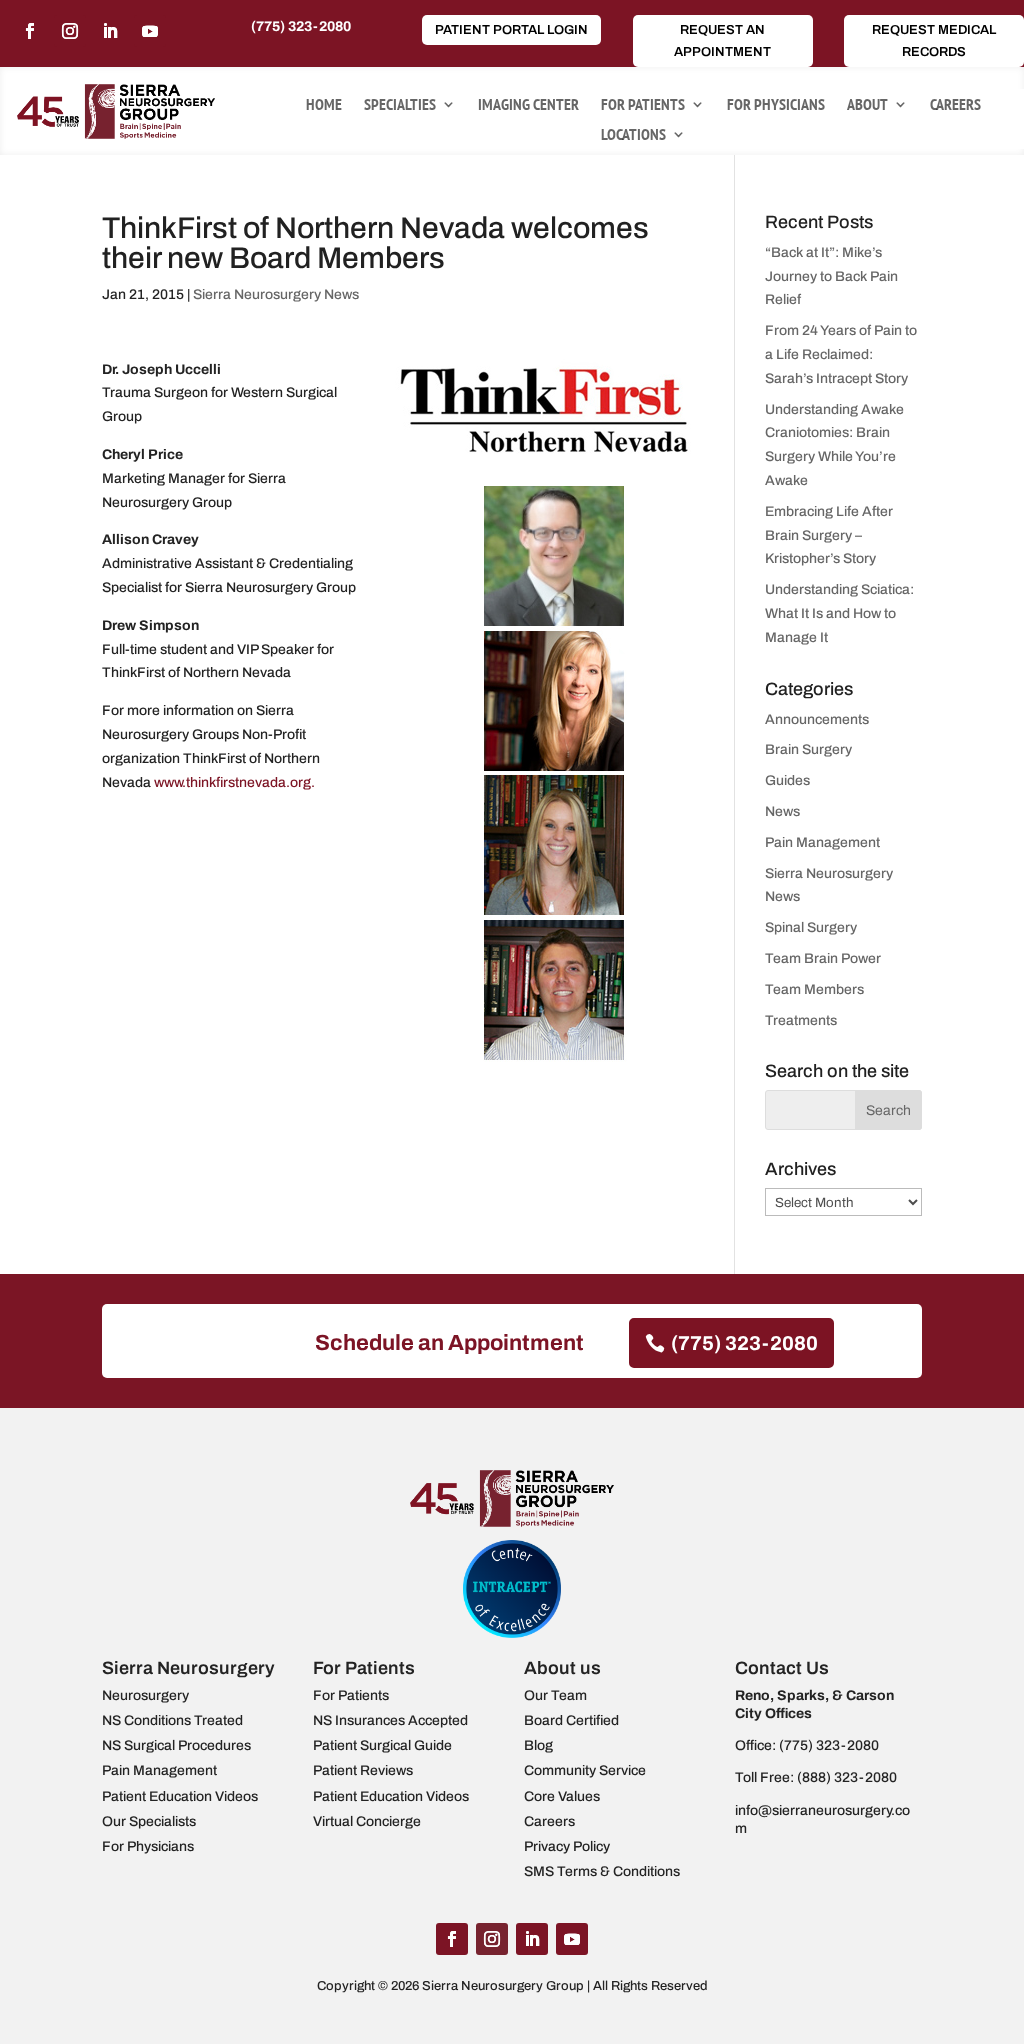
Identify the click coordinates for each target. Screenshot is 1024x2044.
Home (324, 105)
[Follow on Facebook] (30, 31)
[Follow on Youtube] (150, 31)
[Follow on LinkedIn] (110, 31)
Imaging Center (528, 105)
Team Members (814, 989)
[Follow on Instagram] (70, 31)
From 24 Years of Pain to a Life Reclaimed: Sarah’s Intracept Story (841, 354)
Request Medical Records (934, 41)
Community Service (585, 1770)
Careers (955, 105)
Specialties (400, 105)
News (782, 811)
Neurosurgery (145, 1695)
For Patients (643, 105)
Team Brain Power (823, 958)
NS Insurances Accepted (390, 1720)
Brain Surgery (808, 749)
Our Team (555, 1695)
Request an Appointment (722, 41)
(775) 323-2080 (301, 26)
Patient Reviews (363, 1770)
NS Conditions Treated (172, 1720)
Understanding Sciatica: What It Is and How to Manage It (839, 613)
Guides (787, 780)
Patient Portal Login (511, 30)
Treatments (801, 1020)
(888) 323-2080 (847, 1777)
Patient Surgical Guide (382, 1745)
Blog (538, 1745)
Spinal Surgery (811, 927)
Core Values (562, 1796)
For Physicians (776, 105)
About (867, 105)
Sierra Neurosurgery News (276, 294)
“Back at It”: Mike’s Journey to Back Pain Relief (831, 276)
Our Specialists (149, 1821)
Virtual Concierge (367, 1821)
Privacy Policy (567, 1846)
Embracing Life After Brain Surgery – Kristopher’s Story (829, 535)
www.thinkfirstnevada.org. (234, 782)
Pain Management (822, 842)
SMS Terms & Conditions (602, 1871)
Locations (633, 135)
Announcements (817, 719)
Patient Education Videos (180, 1796)
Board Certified (571, 1720)
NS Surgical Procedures (176, 1745)
